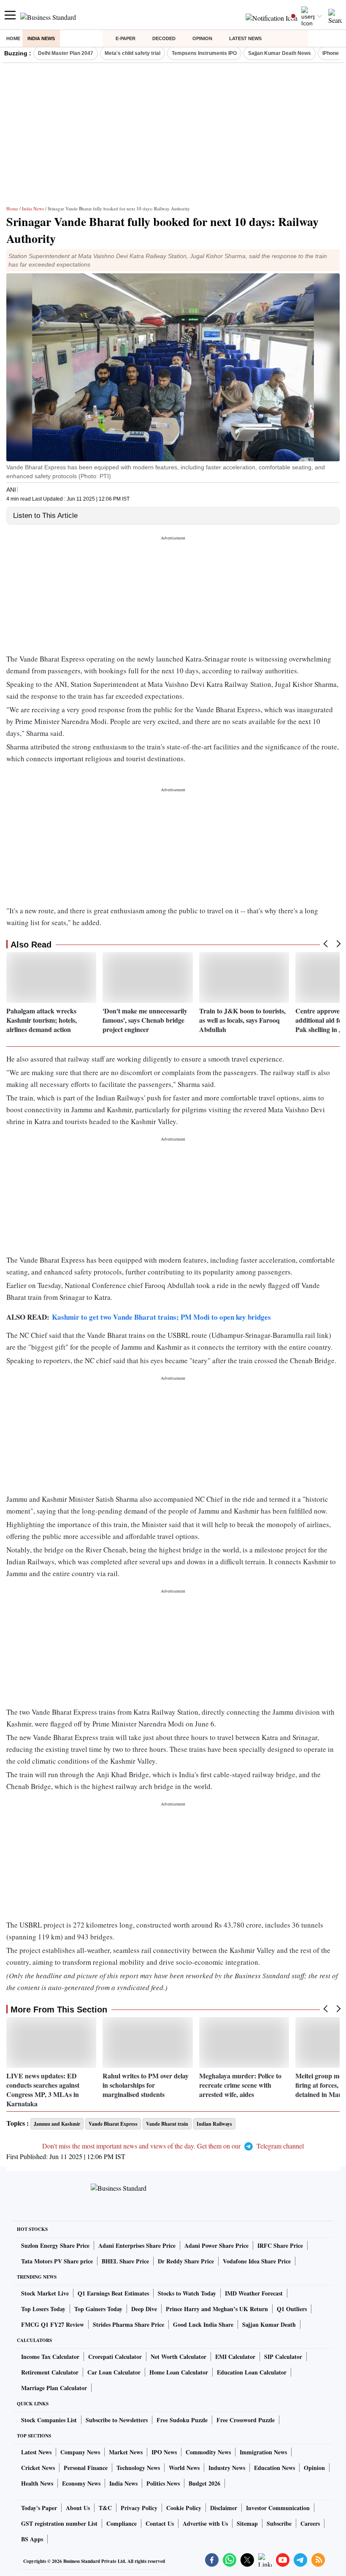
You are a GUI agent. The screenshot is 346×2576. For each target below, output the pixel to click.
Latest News (245, 38)
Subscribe (279, 2523)
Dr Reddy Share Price (186, 2261)
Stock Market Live (45, 2293)
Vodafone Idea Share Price (257, 2261)
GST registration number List (59, 2523)
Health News (37, 2483)
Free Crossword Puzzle (246, 2420)
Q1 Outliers (292, 2309)
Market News (126, 2452)
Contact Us (160, 2523)
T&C (105, 2508)
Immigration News (263, 2452)
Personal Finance (86, 2468)
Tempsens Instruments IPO (204, 53)
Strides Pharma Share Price (128, 2324)
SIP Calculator (283, 2357)
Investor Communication (278, 2508)
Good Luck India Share (203, 2324)
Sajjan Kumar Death (269, 2324)
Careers (310, 2523)
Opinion (202, 38)
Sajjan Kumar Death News (280, 53)
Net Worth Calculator (178, 2357)
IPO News (164, 2452)
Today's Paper (39, 2508)
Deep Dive (144, 2309)
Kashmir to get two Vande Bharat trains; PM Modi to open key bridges (161, 1317)
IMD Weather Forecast (254, 2293)
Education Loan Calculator (252, 2372)
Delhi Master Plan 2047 (66, 53)
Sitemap (247, 2523)
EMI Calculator (235, 2357)
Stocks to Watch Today (187, 2293)
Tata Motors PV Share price (57, 2261)
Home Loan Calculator (179, 2372)
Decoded (164, 38)
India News (41, 38)
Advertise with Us (205, 2523)
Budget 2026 (204, 2483)
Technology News (138, 2468)
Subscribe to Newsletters (117, 2420)
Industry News (227, 2468)
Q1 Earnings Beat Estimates (113, 2293)
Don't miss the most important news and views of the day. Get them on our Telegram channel (173, 2146)
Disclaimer (224, 2508)
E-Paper (126, 38)
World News (184, 2468)
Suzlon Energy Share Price (55, 2245)
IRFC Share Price (280, 2245)
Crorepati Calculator (115, 2357)
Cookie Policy (184, 2508)
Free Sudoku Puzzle (182, 2420)
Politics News (163, 2483)
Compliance (122, 2523)
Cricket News (38, 2468)
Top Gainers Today (98, 2309)
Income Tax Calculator (50, 2357)
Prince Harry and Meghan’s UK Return (217, 2309)
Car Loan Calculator (114, 2372)
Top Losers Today (43, 2309)
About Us (78, 2508)
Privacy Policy (139, 2508)
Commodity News (208, 2452)
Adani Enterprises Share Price (137, 2245)
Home (13, 38)
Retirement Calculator (50, 2372)
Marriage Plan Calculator (54, 2388)
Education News (274, 2468)
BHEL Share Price (125, 2261)
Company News (80, 2452)
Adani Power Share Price (216, 2245)
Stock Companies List (49, 2420)
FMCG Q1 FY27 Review (53, 2324)
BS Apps (32, 2539)
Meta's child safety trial (132, 53)
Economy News (81, 2483)
